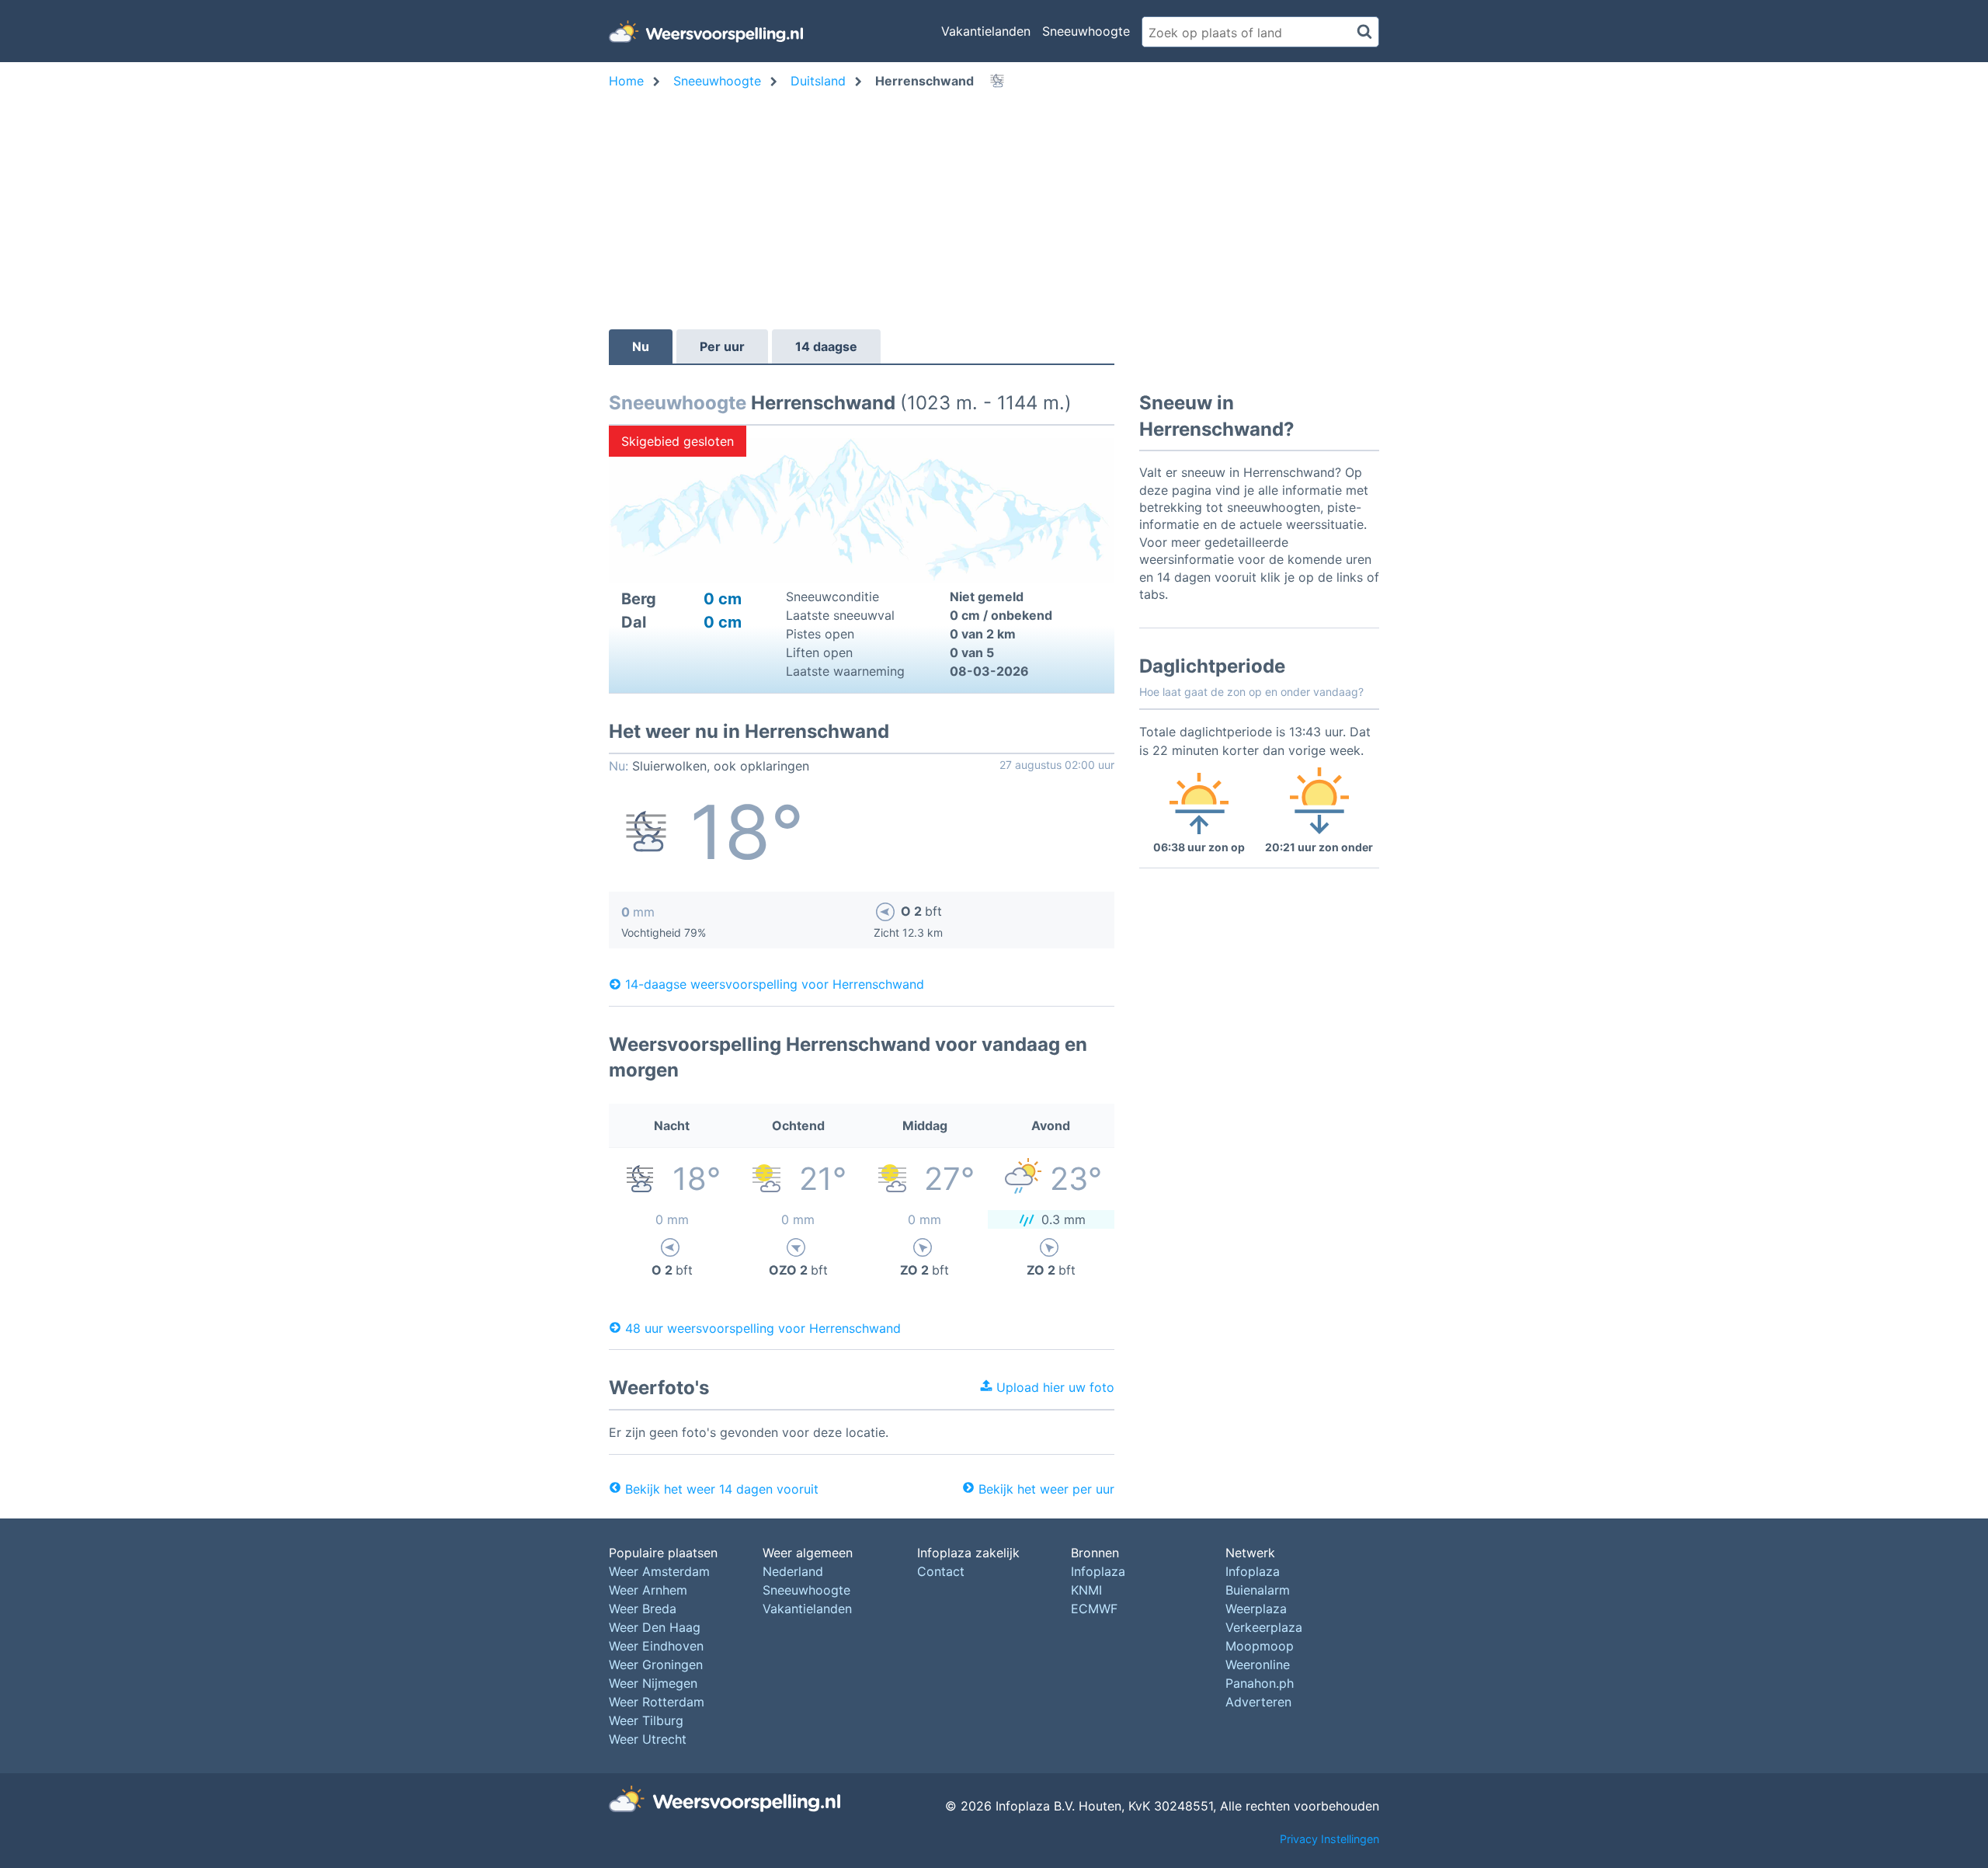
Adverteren (1258, 1702)
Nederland (793, 1571)
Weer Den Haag (655, 1627)
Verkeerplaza (1264, 1627)
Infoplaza (1098, 1571)
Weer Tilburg (646, 1720)
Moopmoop (1260, 1646)
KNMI (1086, 1590)
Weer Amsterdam (659, 1571)
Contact (941, 1571)
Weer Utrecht (648, 1739)
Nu (641, 346)
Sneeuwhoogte (1086, 31)
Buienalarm (1258, 1590)
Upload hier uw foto (1053, 1387)
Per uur (722, 346)
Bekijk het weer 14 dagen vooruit (722, 1489)
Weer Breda (643, 1609)
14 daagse (826, 346)
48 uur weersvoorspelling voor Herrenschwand (763, 1327)
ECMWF (1094, 1609)
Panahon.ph (1260, 1683)
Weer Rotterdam (657, 1702)
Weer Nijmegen (653, 1683)
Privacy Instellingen (1329, 1839)
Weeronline (1258, 1665)
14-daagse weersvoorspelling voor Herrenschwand (775, 984)
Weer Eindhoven (656, 1646)
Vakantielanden (986, 31)
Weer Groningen (656, 1665)
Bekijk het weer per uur (1046, 1489)
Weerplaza (1256, 1609)
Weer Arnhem (648, 1590)
